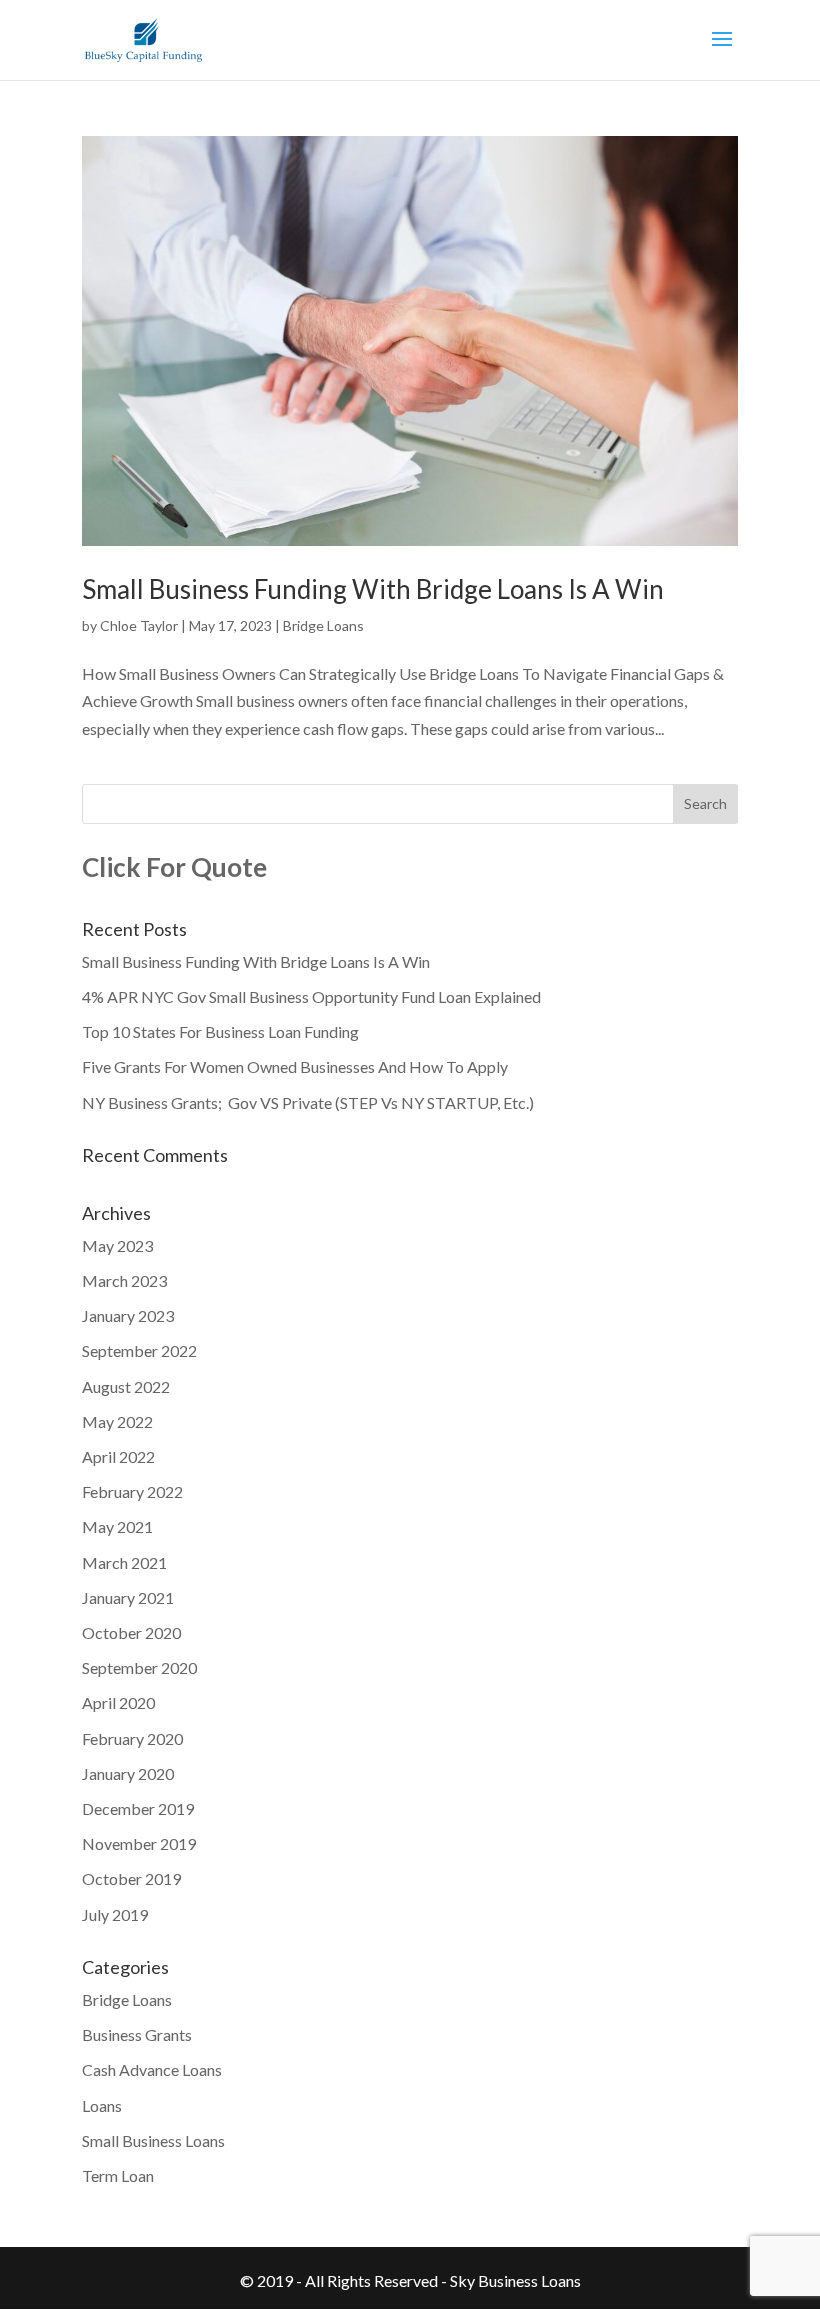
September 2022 (139, 1350)
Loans (102, 2105)
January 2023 (128, 1315)
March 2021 (124, 1562)
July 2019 (115, 1914)
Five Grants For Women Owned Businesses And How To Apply (295, 1066)
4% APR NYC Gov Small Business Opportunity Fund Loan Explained (311, 996)
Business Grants (137, 2034)
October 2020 (131, 1632)
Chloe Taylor (139, 625)
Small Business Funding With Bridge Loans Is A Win (373, 589)
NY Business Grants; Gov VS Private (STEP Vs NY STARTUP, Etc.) (308, 1102)
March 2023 (124, 1280)
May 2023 (117, 1245)
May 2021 (117, 1526)
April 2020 (118, 1702)
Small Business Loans (153, 2140)
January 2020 (128, 1773)
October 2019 (131, 1878)
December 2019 (138, 1808)
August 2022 (126, 1386)
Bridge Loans (323, 625)
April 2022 (118, 1456)
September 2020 (139, 1667)
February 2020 (132, 1738)
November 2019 (139, 1843)
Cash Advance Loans (152, 2069)
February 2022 (132, 1491)
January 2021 (128, 1597)
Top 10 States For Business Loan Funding (220, 1031)
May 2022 (117, 1421)
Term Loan (118, 2175)
